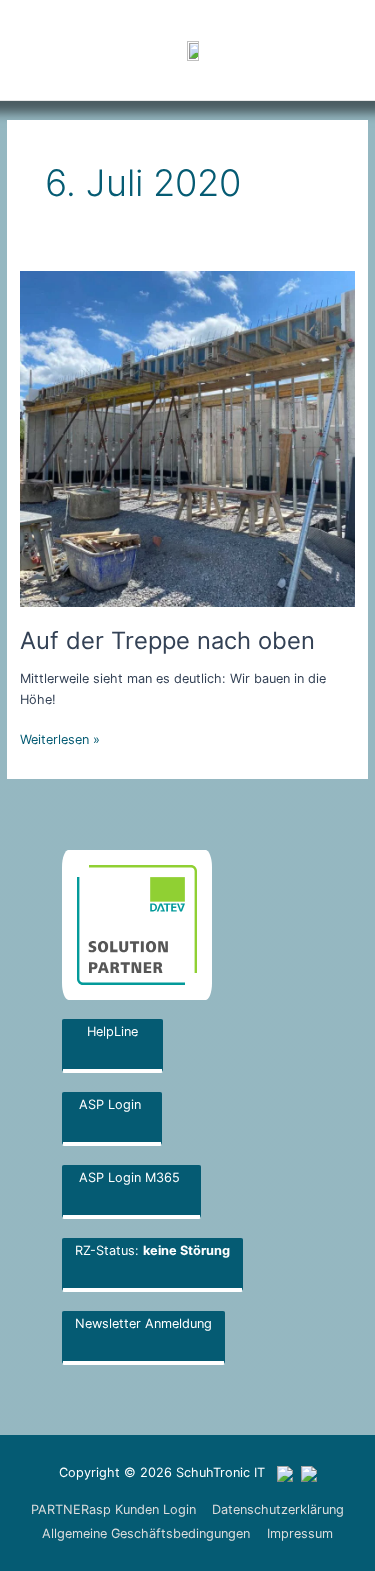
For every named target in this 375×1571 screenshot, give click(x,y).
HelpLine (112, 1031)
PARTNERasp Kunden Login (113, 1509)
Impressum (300, 1533)
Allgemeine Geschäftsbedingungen (146, 1533)
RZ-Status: (152, 1250)
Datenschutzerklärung (278, 1509)
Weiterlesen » (60, 738)
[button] (295, 50)
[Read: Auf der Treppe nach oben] (188, 437)
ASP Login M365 (131, 1177)
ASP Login (112, 1104)
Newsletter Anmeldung (143, 1323)
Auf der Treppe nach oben (167, 640)
